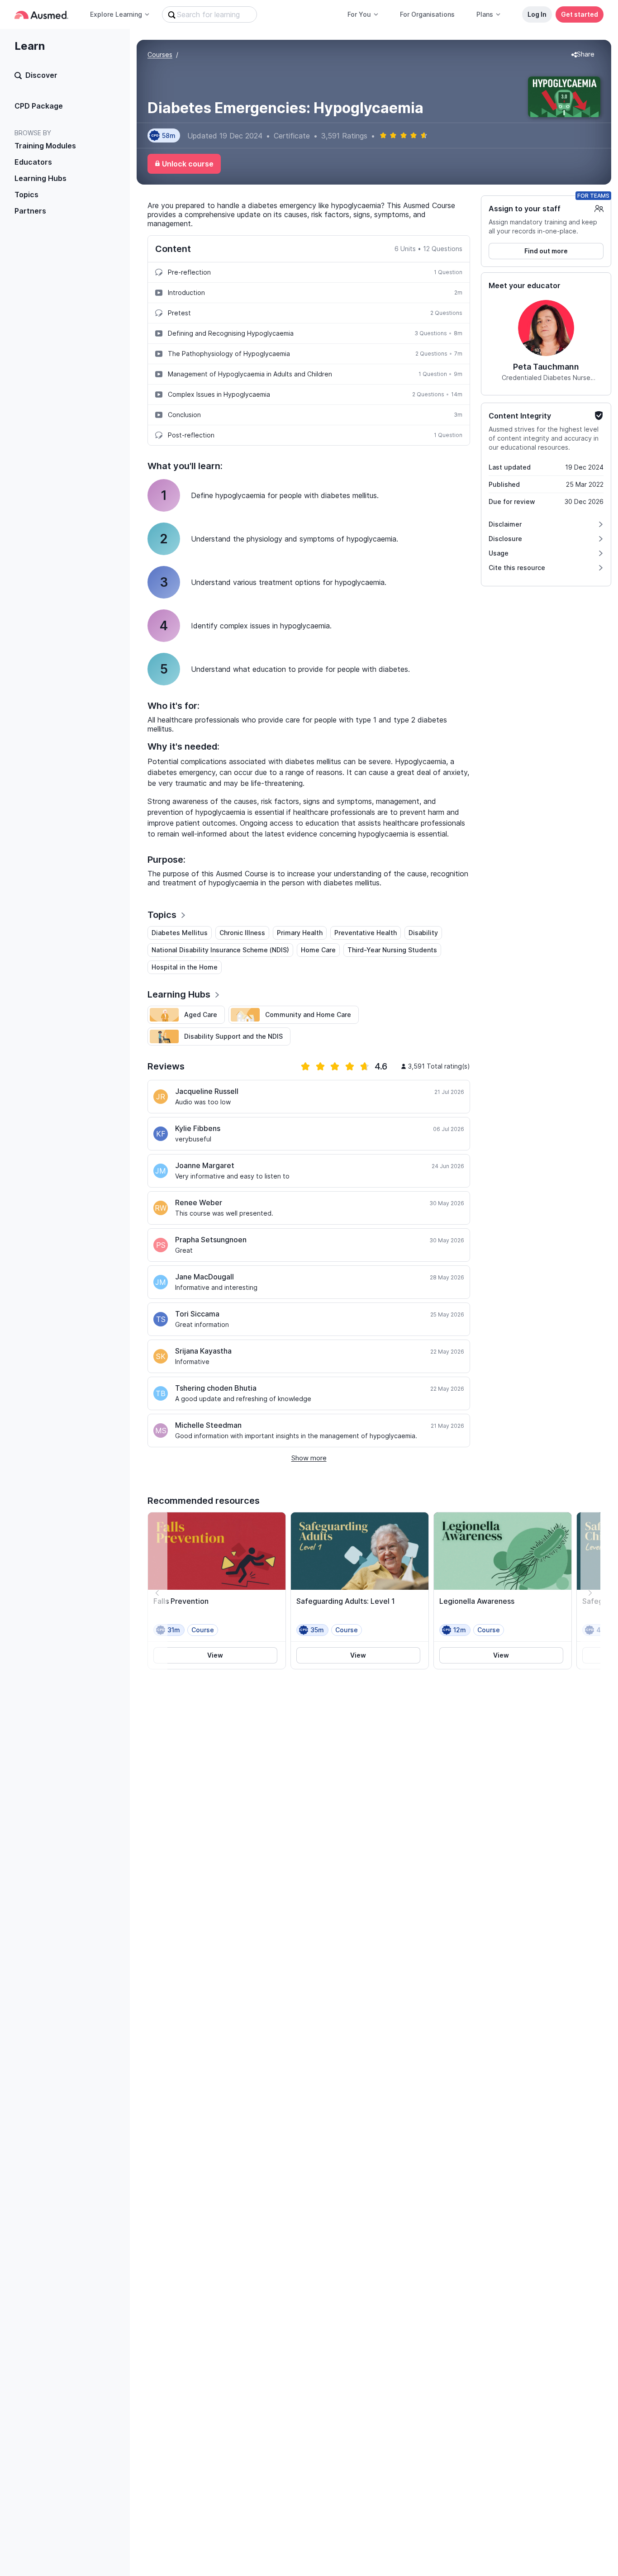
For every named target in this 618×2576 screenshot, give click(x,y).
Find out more (546, 251)
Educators (33, 162)
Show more (309, 1458)
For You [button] (359, 14)
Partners (30, 211)
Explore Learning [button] (116, 14)
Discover (41, 75)
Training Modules (45, 146)
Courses (160, 55)
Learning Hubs (40, 178)
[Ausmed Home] (41, 15)
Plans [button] (485, 14)
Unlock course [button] (188, 164)
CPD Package (39, 106)
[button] (583, 55)
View (215, 1655)
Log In (537, 14)
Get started (580, 14)
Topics (26, 195)
